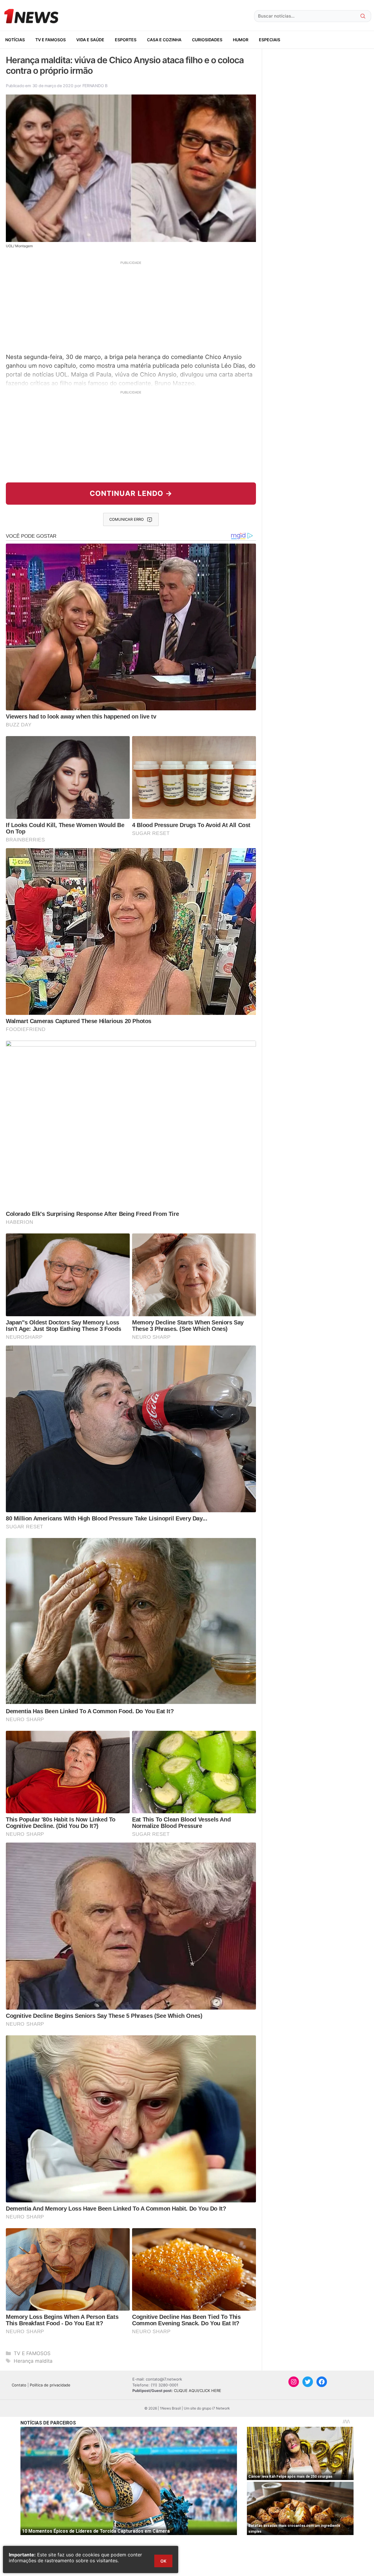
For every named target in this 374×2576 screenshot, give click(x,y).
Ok (163, 2561)
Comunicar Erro (127, 519)
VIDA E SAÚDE (90, 40)
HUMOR (241, 40)
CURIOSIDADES (207, 40)
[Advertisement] (131, 306)
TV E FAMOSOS (51, 40)
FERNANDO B (95, 86)
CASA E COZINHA (164, 40)
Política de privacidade (50, 2385)
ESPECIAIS (270, 40)
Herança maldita (33, 2361)
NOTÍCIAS (15, 40)
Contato (19, 2385)
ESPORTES (126, 40)
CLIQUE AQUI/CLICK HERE (198, 2391)
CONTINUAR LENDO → (131, 493)
